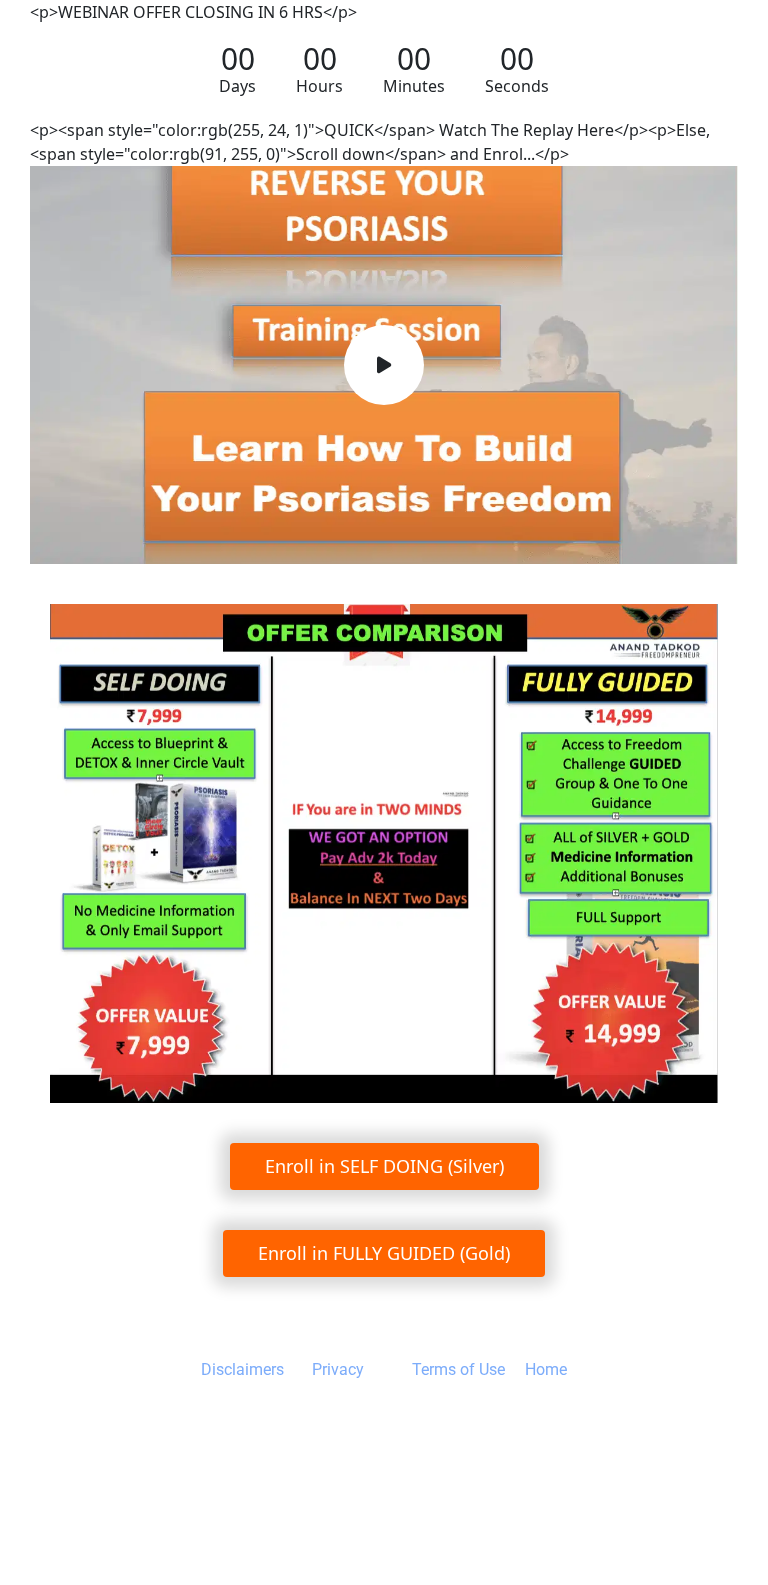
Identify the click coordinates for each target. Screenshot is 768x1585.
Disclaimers (244, 1369)
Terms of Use (458, 1369)
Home (544, 1369)
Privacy (338, 1369)
